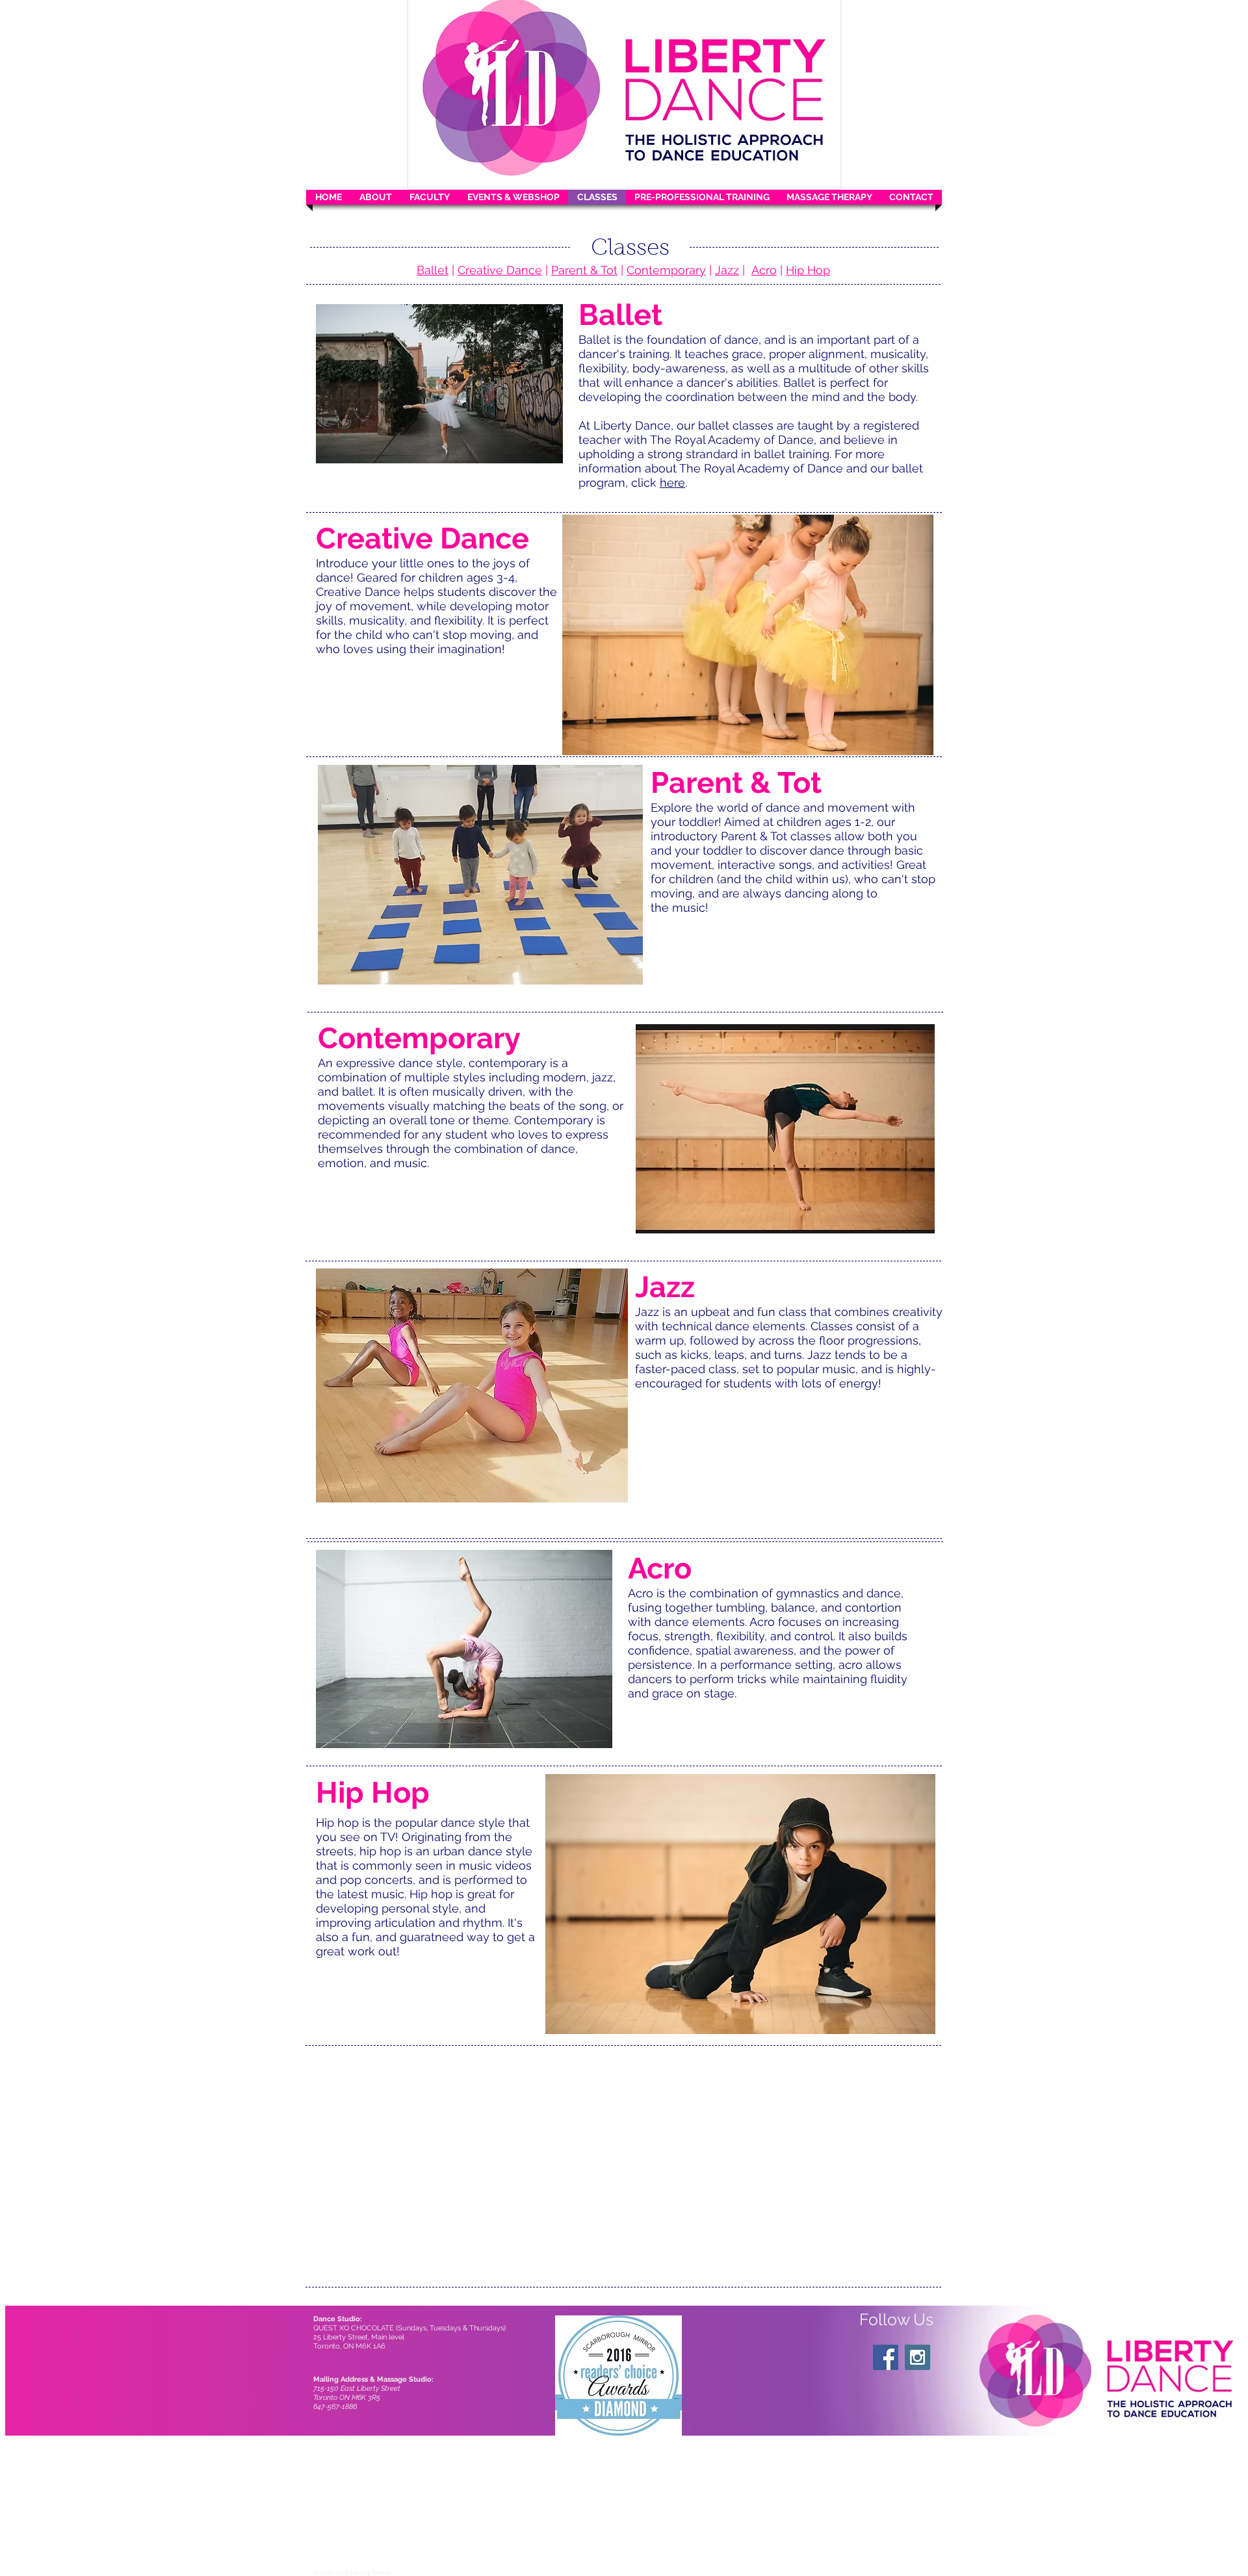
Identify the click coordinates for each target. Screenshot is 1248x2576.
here (672, 483)
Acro (764, 270)
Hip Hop (808, 270)
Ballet (433, 270)
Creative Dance (500, 270)
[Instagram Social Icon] (917, 2357)
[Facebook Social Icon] (886, 2357)
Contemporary (666, 270)
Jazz (727, 270)
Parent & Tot (584, 270)
